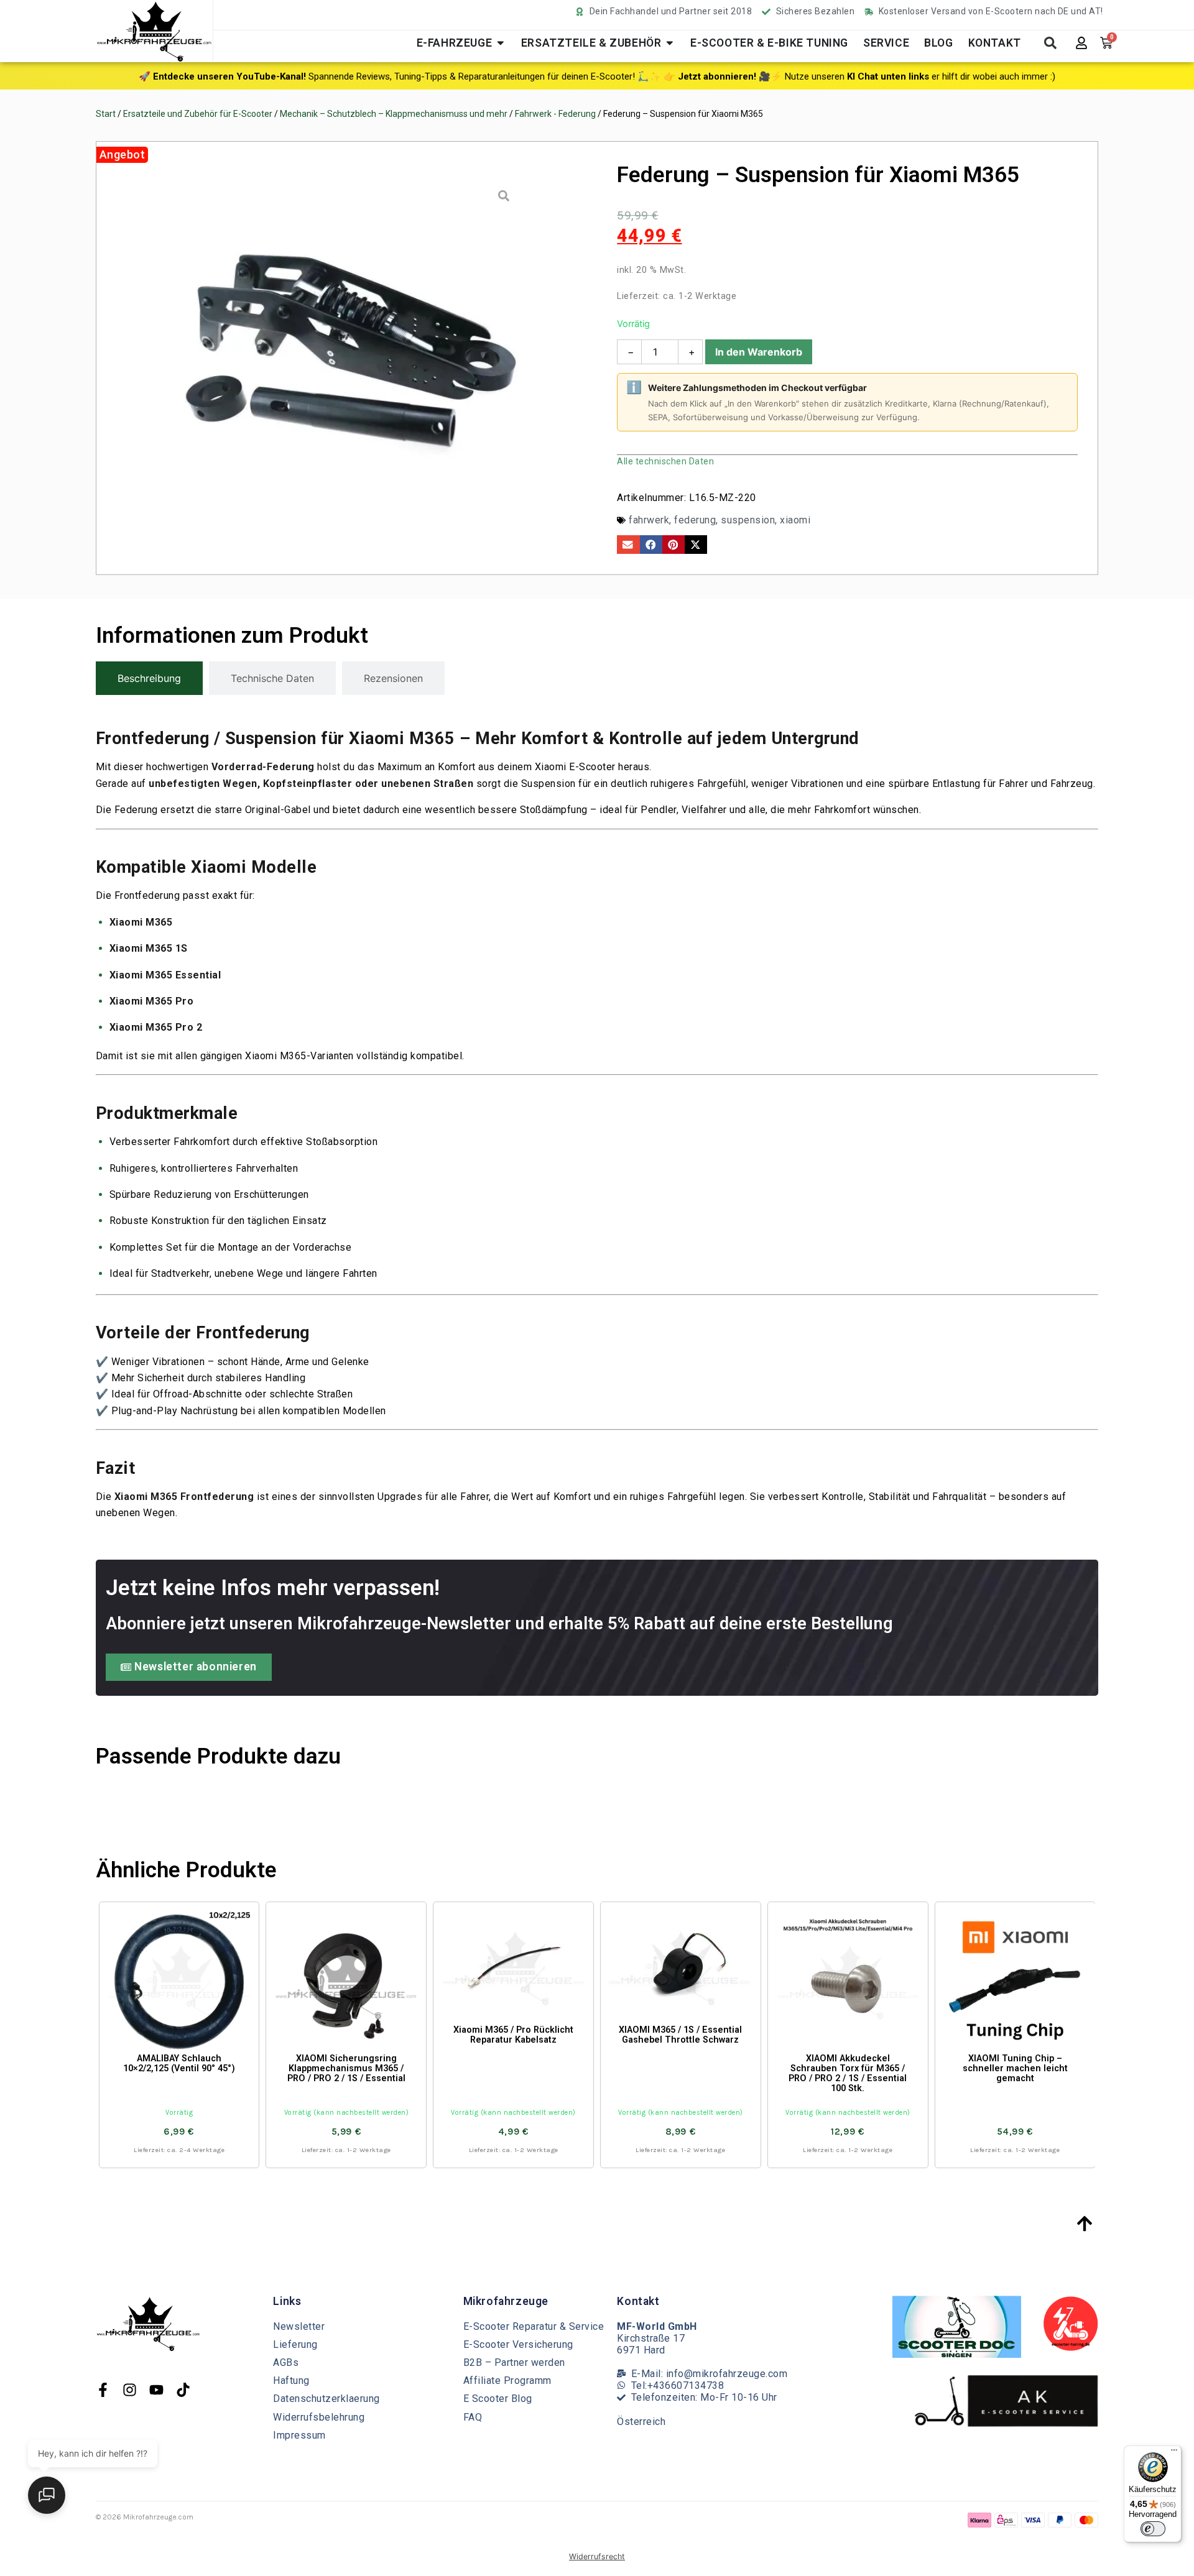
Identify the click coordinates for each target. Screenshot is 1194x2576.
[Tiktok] (183, 2390)
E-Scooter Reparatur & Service (534, 2326)
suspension (748, 520)
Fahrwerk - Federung (555, 114)
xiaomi (795, 520)
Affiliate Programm (507, 2380)
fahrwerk (649, 520)
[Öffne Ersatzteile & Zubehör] (670, 43)
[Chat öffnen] (47, 2495)
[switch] (1153, 2529)
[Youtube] (156, 2390)
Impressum (299, 2435)
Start (106, 114)
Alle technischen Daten (665, 461)
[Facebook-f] (103, 2390)
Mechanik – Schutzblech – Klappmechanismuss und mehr (394, 114)
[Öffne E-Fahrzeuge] (501, 43)
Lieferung (295, 2344)
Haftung (291, 2380)
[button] (628, 545)
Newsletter (299, 2326)
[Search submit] (1050, 43)
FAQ (473, 2417)
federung (695, 520)
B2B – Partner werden (514, 2362)
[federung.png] (346, 353)
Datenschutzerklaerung (326, 2399)
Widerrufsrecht (597, 2556)
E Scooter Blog (498, 2399)
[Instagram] (130, 2390)
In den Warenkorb (759, 352)
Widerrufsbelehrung (319, 2417)
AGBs (286, 2362)
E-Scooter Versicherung (518, 2344)
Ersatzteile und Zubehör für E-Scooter (198, 114)
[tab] (149, 678)
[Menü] (1174, 2453)
